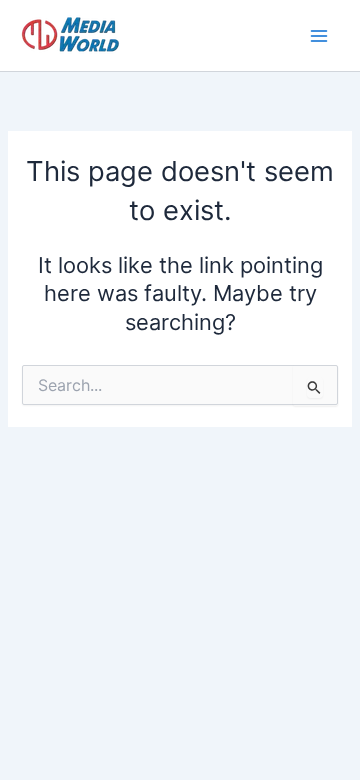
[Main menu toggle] (319, 36)
